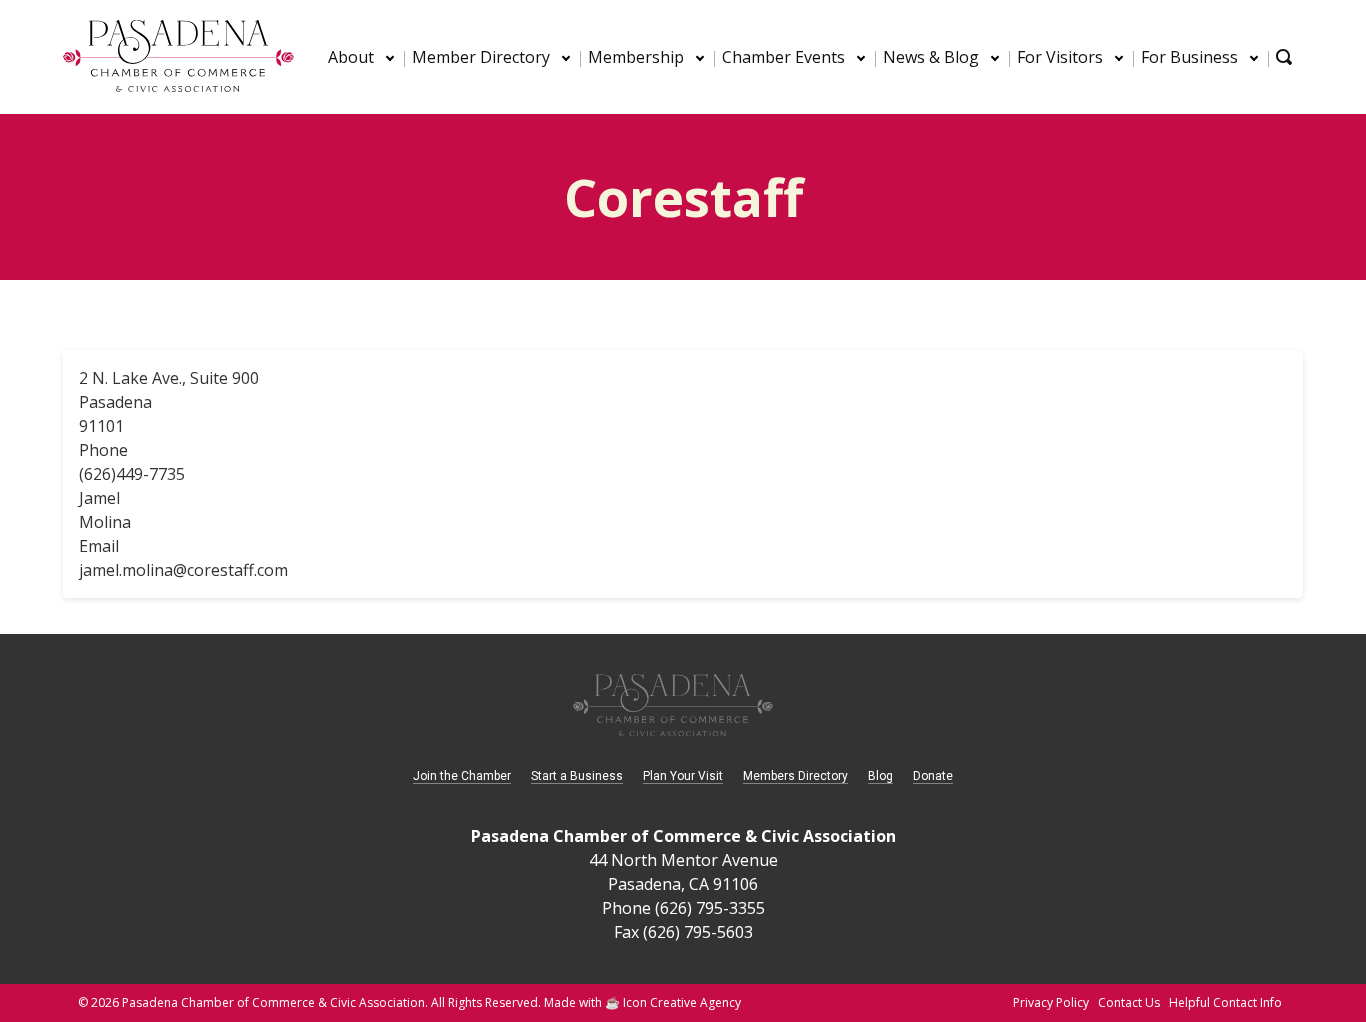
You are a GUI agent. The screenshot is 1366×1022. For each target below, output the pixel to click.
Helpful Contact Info (1225, 1002)
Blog (880, 776)
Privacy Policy (1051, 1002)
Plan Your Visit (683, 776)
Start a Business (577, 776)
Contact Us (1129, 1002)
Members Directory (795, 776)
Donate (933, 776)
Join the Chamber (462, 776)
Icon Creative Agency (682, 1002)
